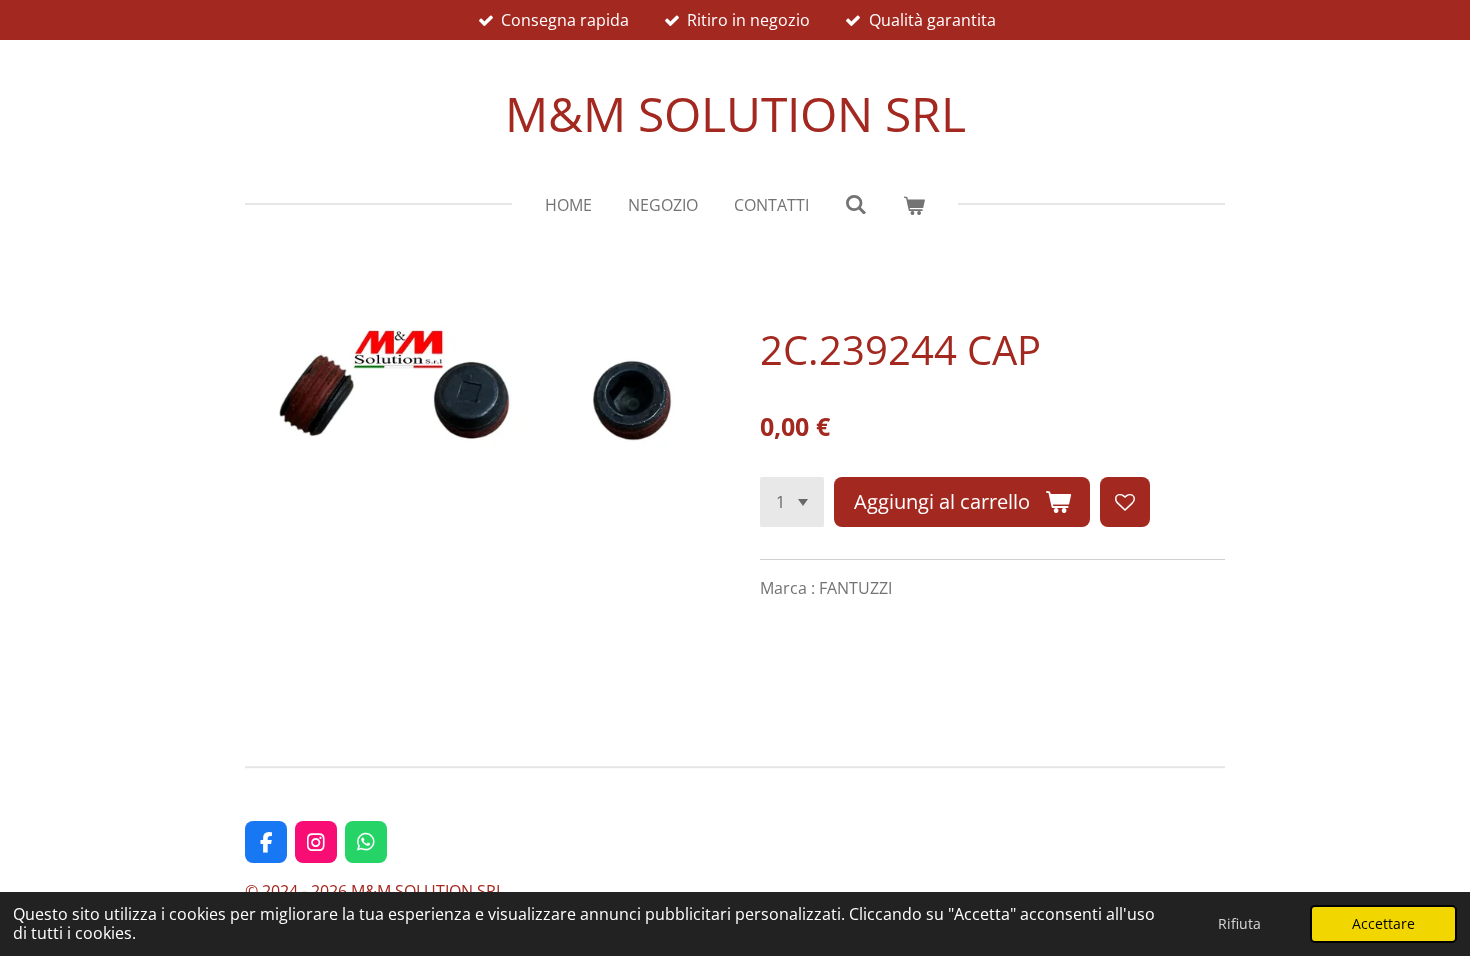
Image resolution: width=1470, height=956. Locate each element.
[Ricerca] (856, 204)
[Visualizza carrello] (914, 205)
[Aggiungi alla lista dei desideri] (1125, 502)
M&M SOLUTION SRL (735, 113)
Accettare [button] (1383, 923)
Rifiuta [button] (1239, 923)
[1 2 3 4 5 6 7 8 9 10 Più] (792, 502)
